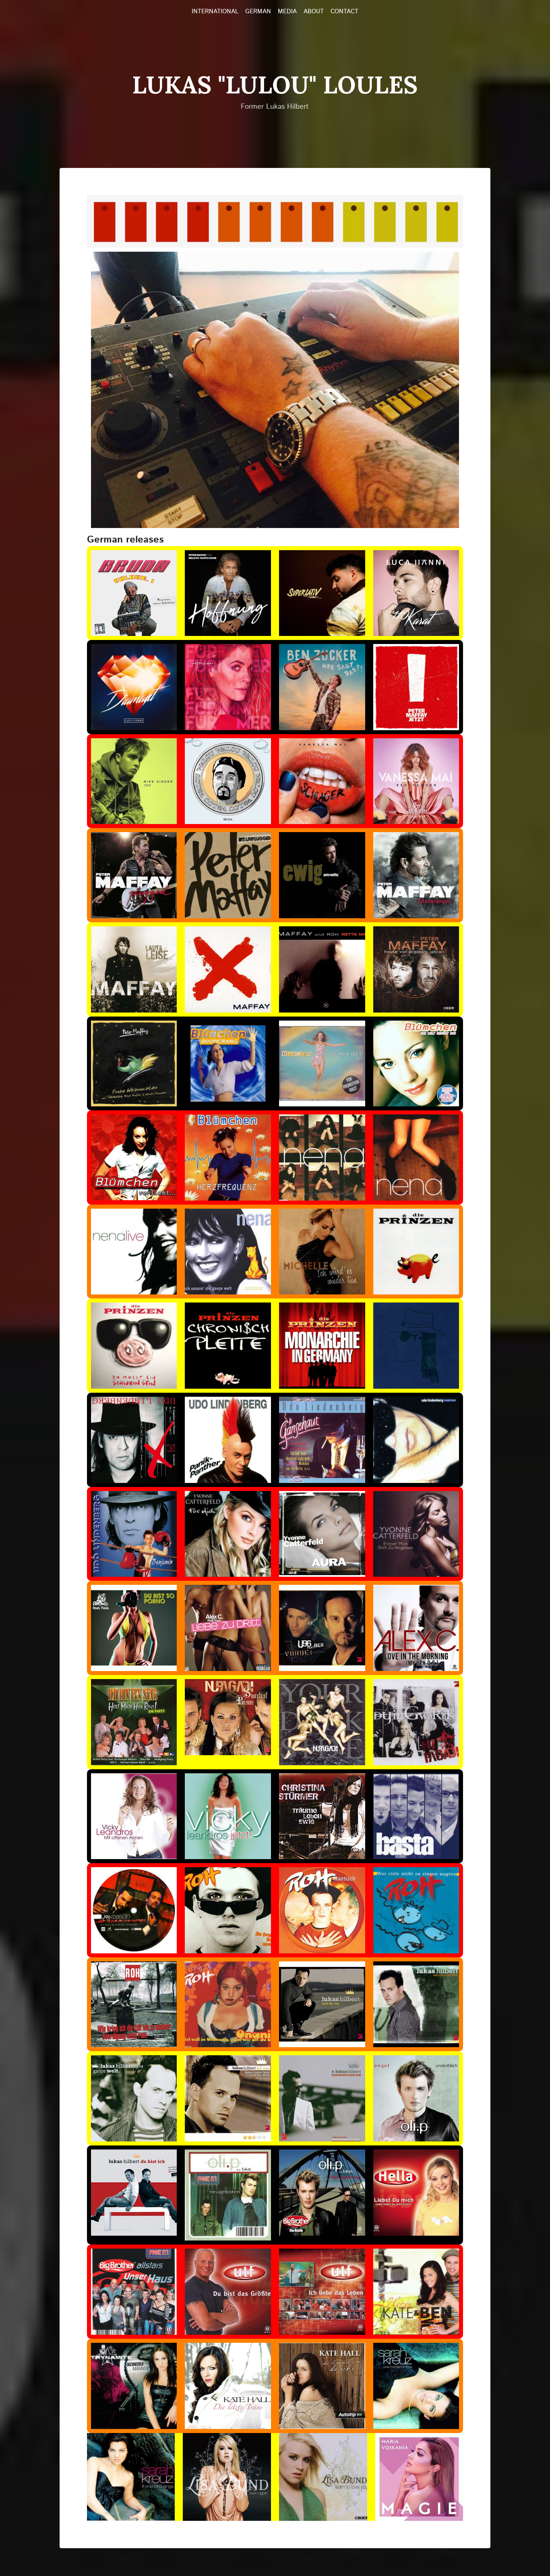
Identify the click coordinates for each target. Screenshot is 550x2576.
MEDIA (287, 12)
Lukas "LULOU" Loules (275, 85)
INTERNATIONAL (215, 12)
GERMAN (258, 12)
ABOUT (314, 12)
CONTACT (344, 12)
